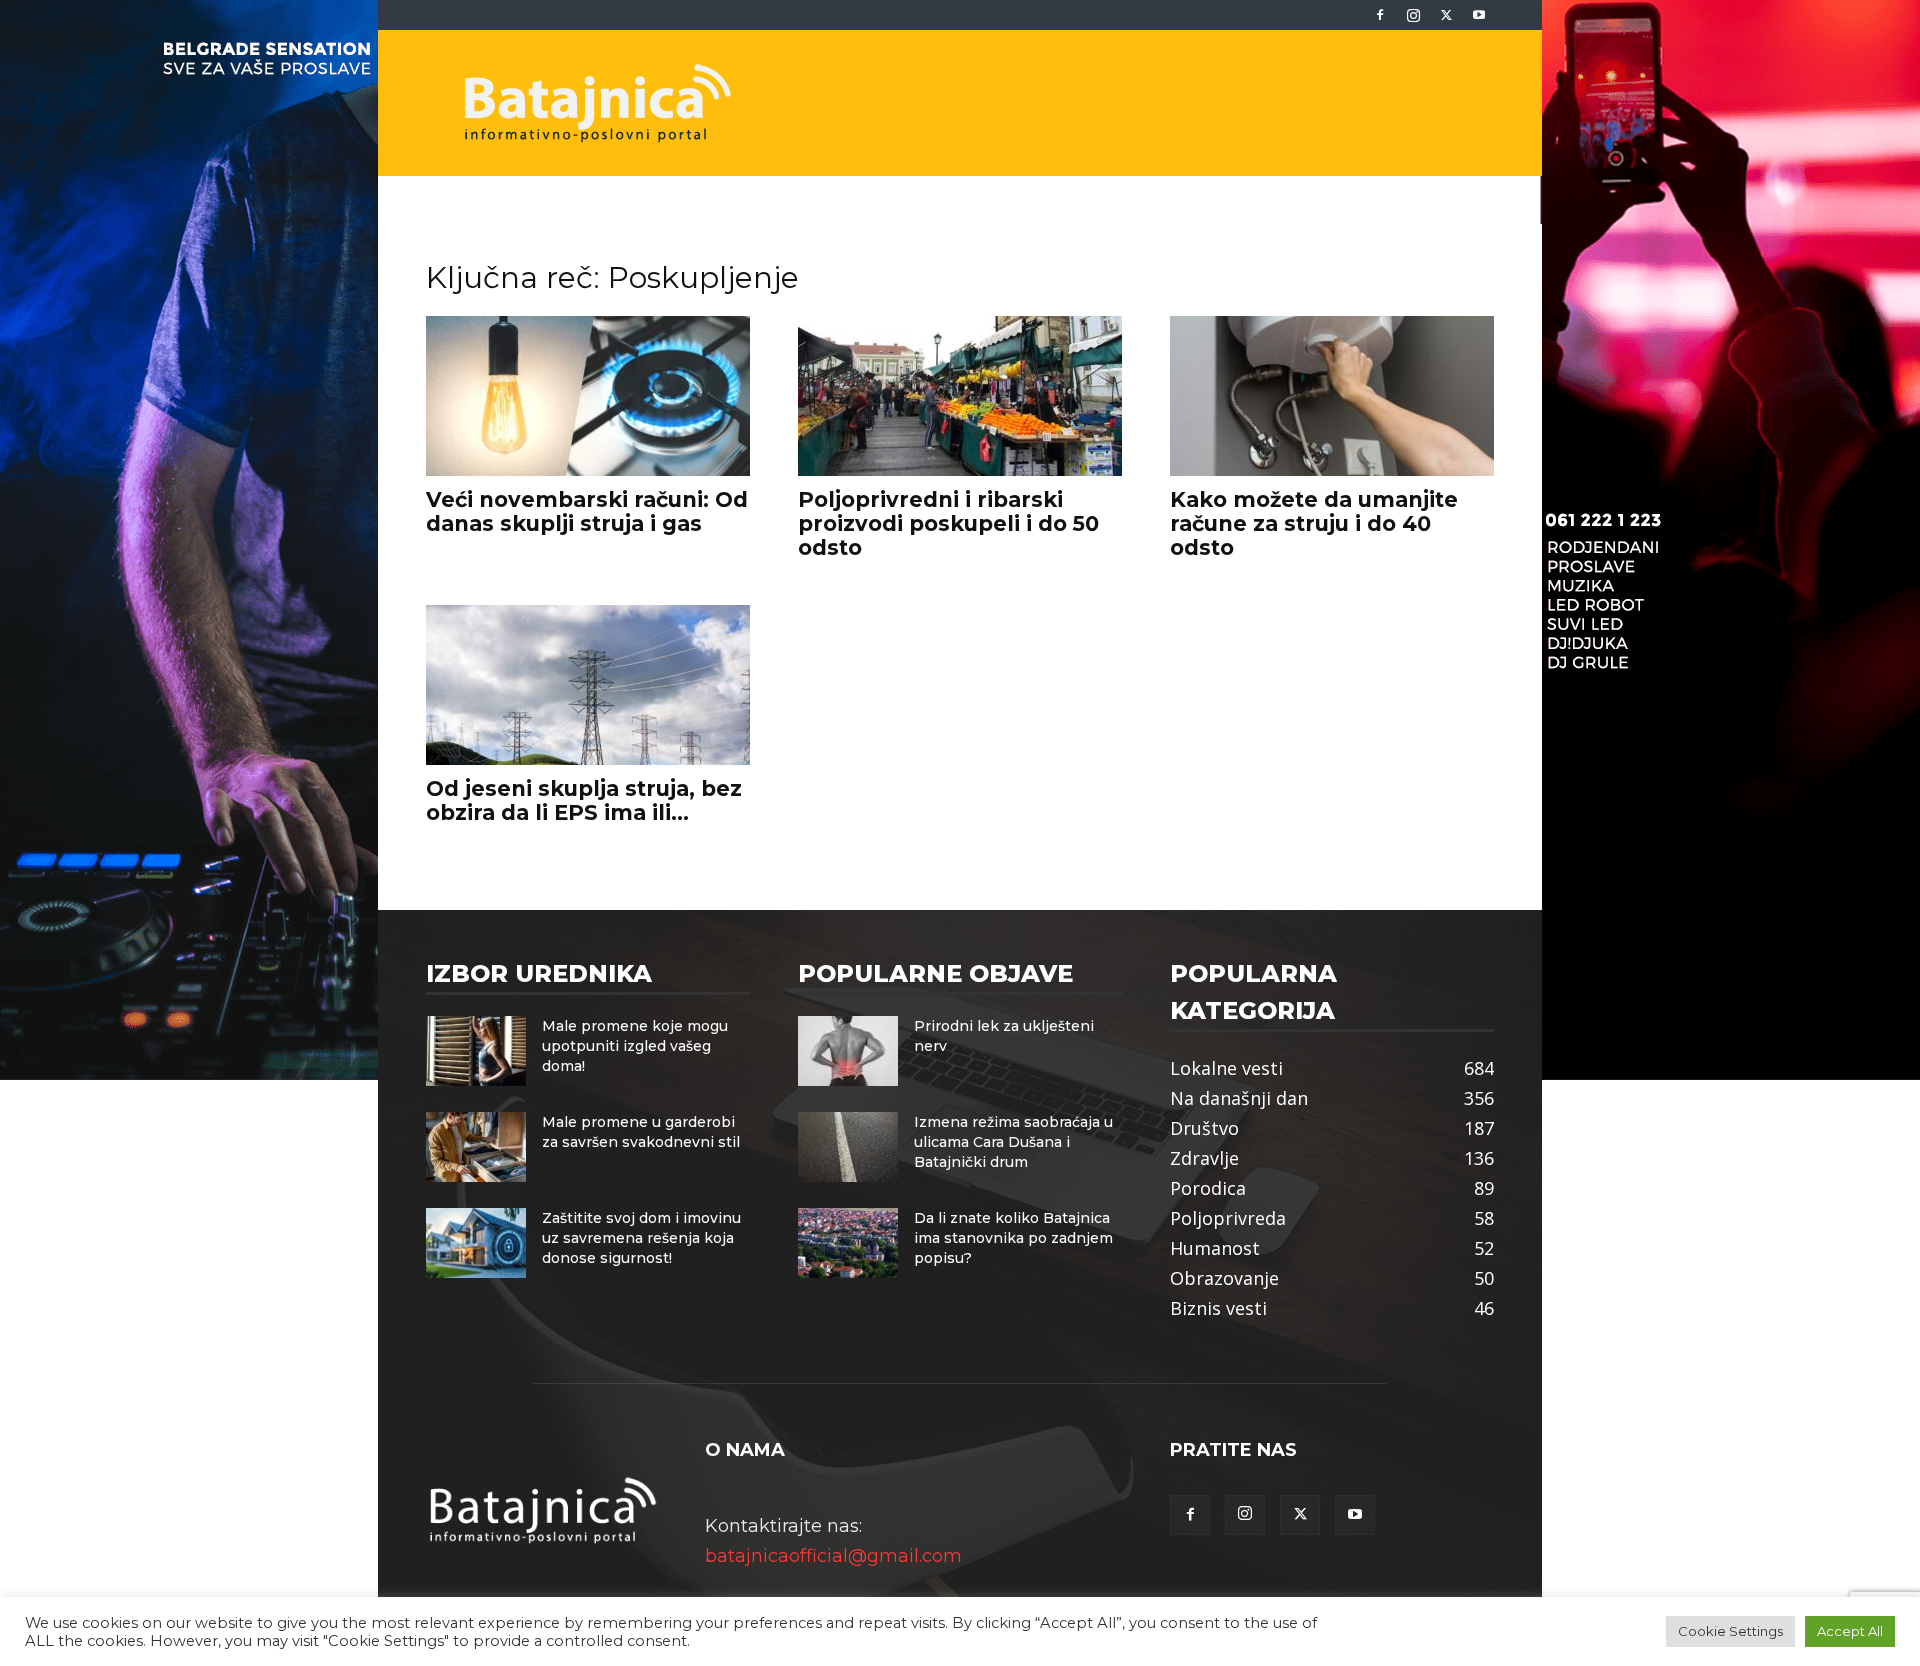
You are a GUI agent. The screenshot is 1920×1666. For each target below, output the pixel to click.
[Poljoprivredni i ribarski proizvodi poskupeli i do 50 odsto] (960, 396)
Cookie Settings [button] (1730, 1631)
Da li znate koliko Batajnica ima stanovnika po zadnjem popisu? (1013, 1238)
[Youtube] (1479, 15)
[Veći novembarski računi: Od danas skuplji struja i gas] (588, 396)
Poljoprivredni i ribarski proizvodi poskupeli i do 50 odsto (948, 523)
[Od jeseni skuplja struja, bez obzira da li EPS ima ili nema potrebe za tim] (588, 685)
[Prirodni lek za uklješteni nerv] (848, 1051)
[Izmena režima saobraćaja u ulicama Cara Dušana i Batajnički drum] (848, 1147)
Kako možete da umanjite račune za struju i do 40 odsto (1314, 523)
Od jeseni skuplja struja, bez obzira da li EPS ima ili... (584, 800)
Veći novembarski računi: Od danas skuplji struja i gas (587, 511)
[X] (1446, 15)
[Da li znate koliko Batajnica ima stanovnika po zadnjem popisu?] (848, 1243)
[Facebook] (1380, 15)
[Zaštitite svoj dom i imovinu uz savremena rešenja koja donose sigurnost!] (476, 1243)
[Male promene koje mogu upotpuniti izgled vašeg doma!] (476, 1051)
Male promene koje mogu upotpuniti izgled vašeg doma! (635, 1046)
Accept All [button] (1850, 1631)
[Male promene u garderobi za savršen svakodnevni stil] (476, 1147)
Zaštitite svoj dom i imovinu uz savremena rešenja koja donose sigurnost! (641, 1238)
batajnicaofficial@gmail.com (833, 1556)
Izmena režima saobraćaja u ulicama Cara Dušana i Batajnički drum (1013, 1142)
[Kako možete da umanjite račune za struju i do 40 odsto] (1332, 396)
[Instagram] (1413, 15)
